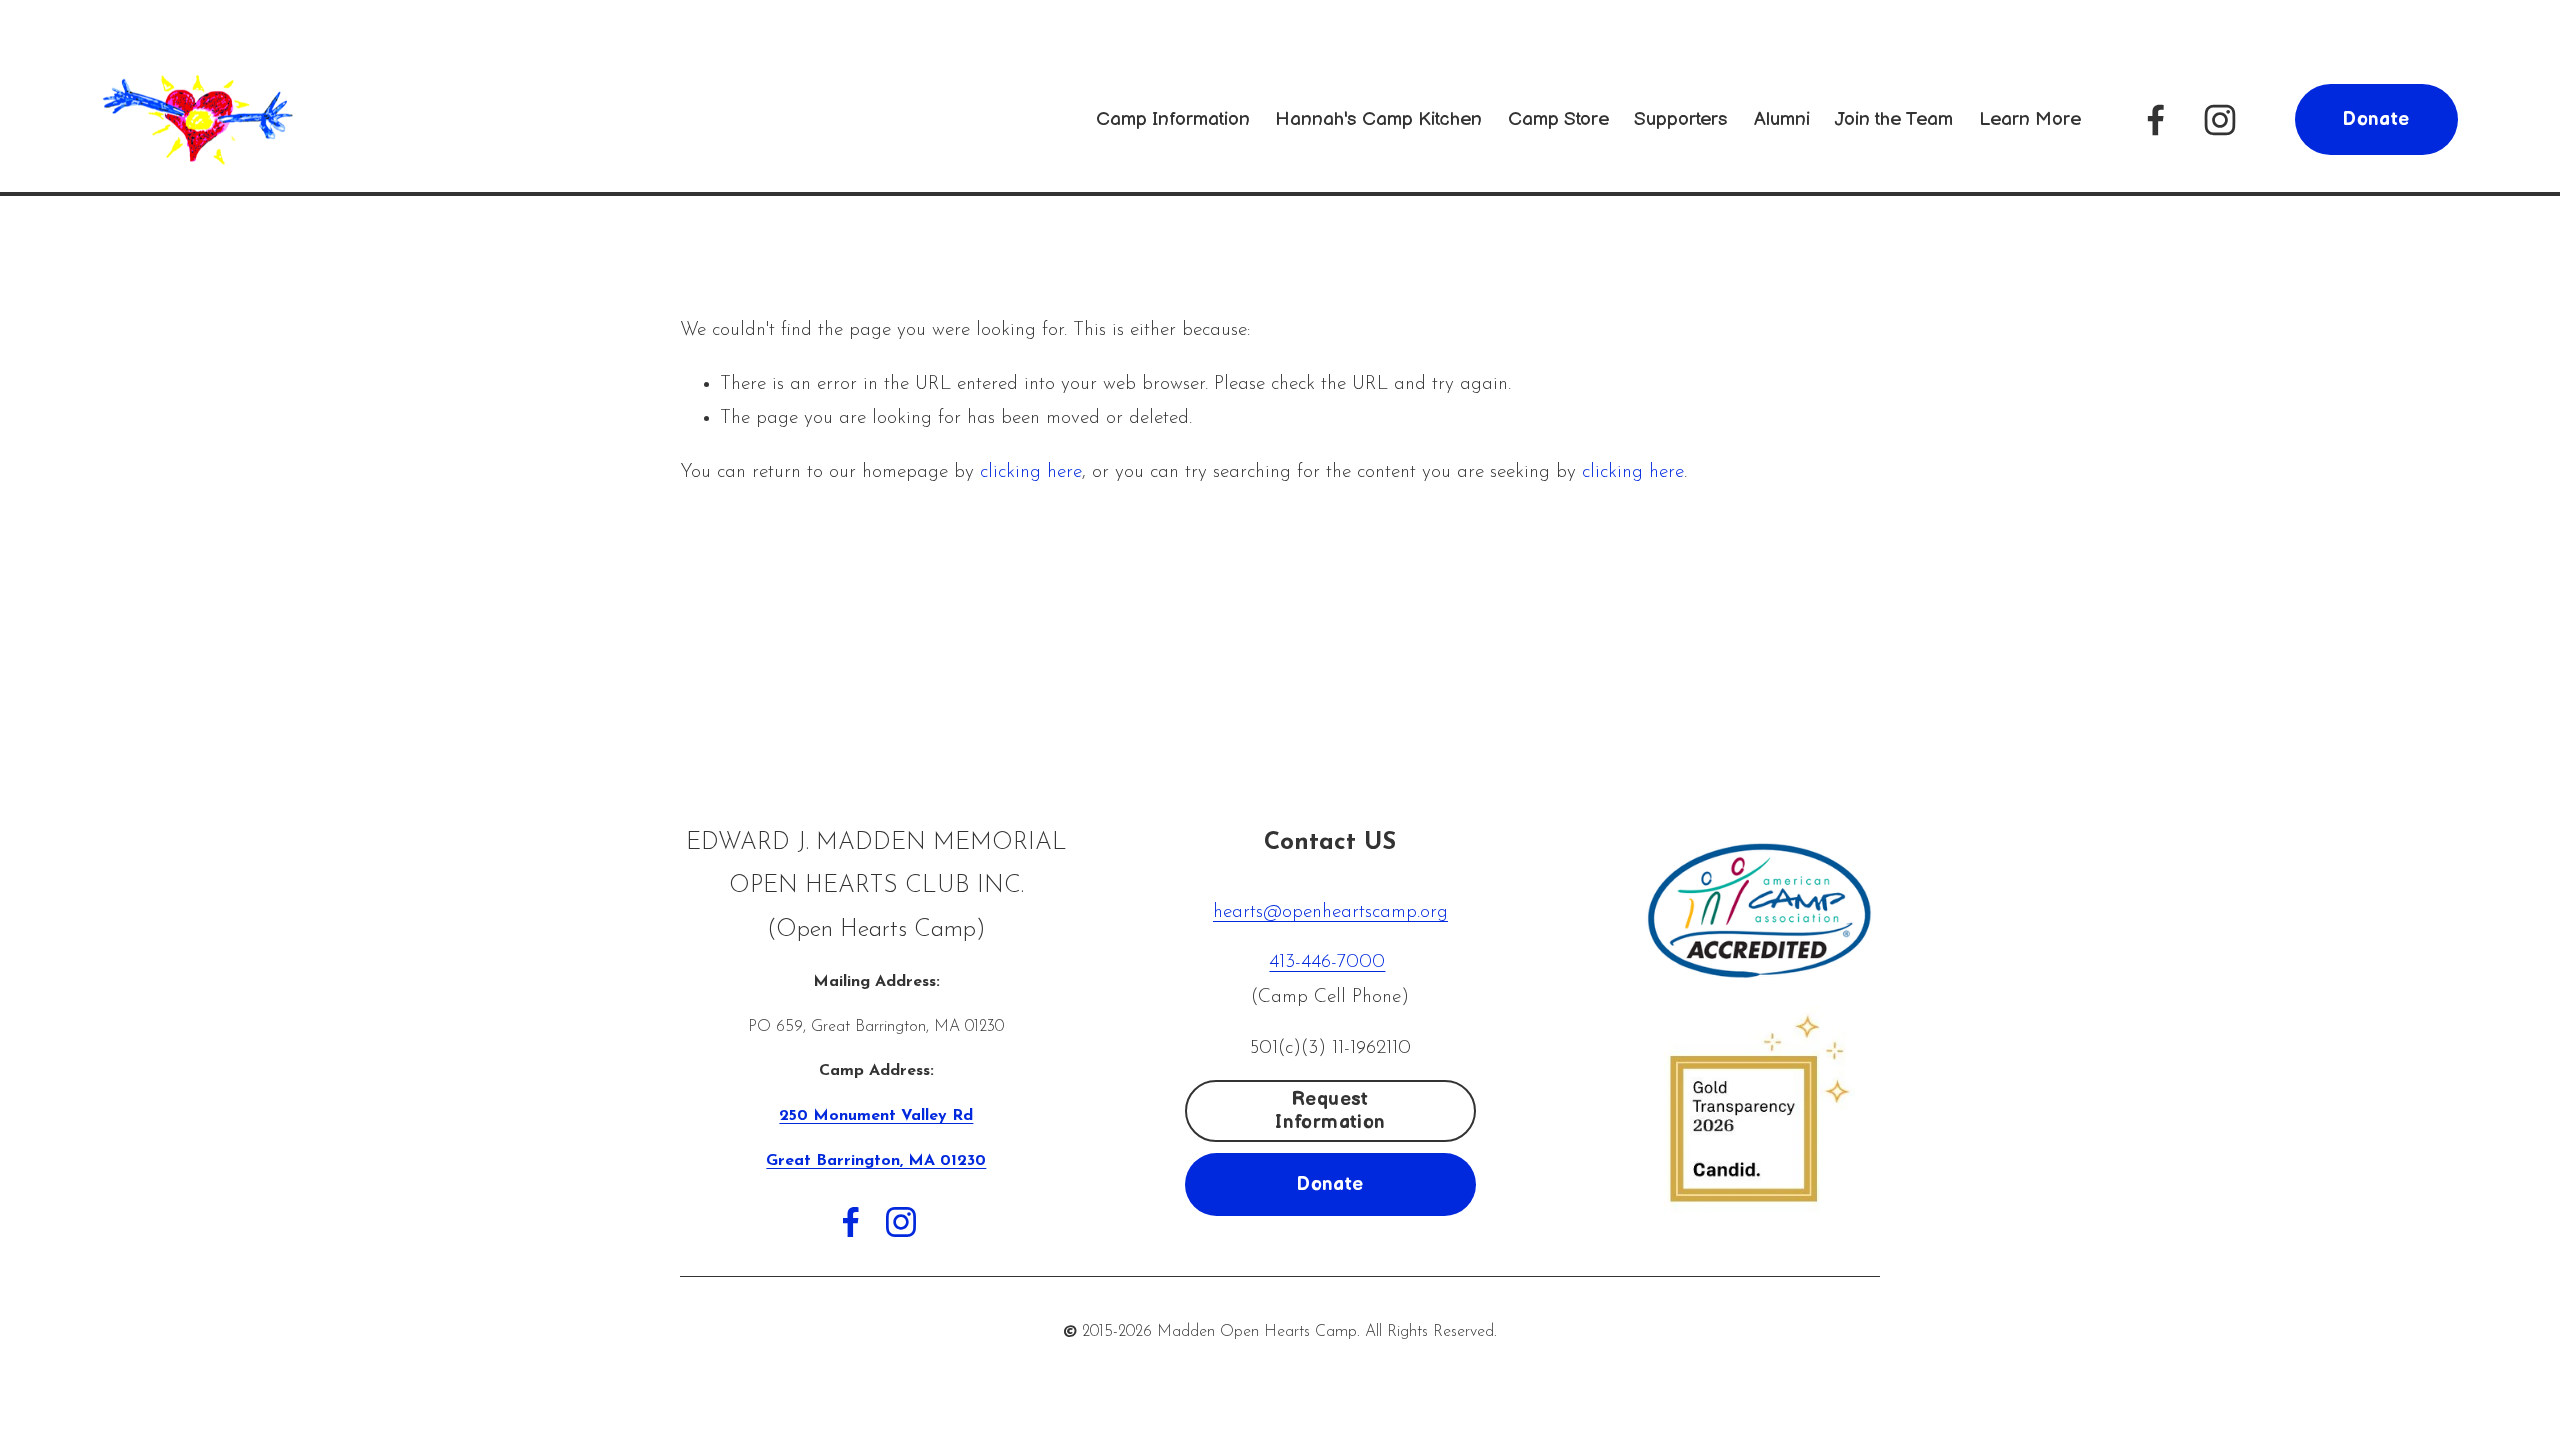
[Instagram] (2220, 120)
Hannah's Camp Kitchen (1378, 119)
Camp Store (1558, 119)
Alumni (1782, 119)
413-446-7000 (1327, 962)
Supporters (1681, 119)
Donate (2376, 119)
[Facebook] (2156, 120)
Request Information (1330, 1111)
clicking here (1031, 472)
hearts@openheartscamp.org (1330, 912)
